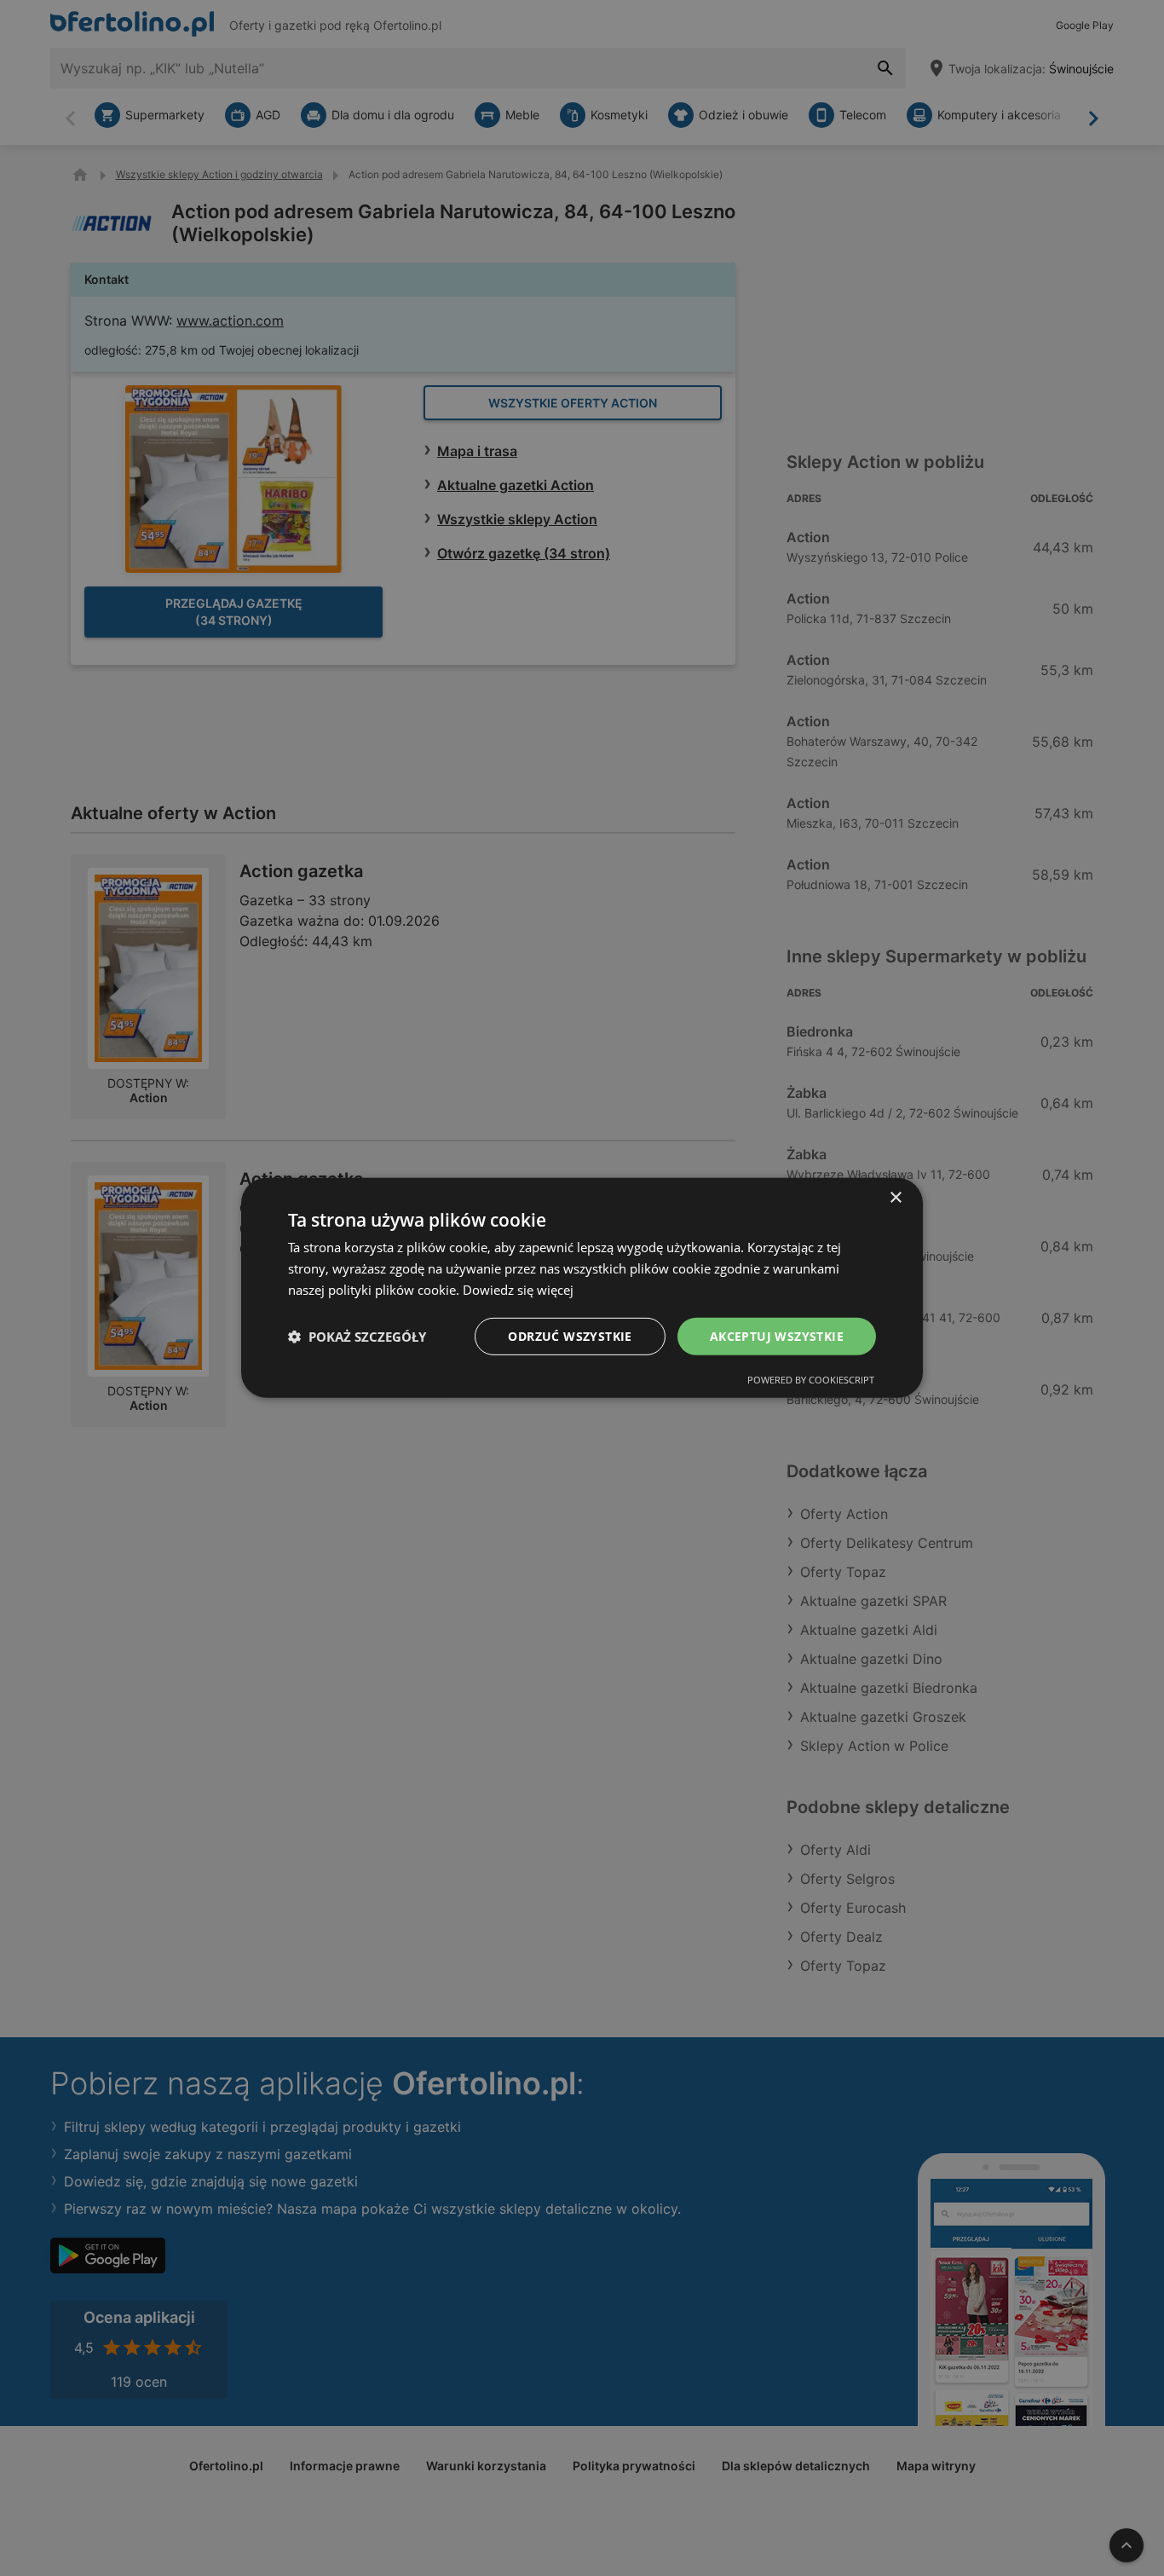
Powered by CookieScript (811, 1380)
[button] (357, 1337)
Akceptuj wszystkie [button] (777, 1335)
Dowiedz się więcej (518, 1290)
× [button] (895, 1198)
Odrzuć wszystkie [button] (570, 1335)
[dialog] (582, 1288)
